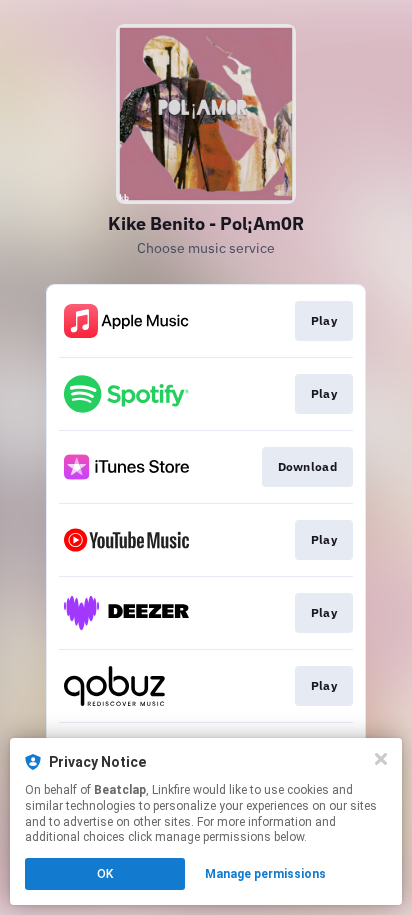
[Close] (381, 759)
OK (105, 874)
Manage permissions (265, 874)
